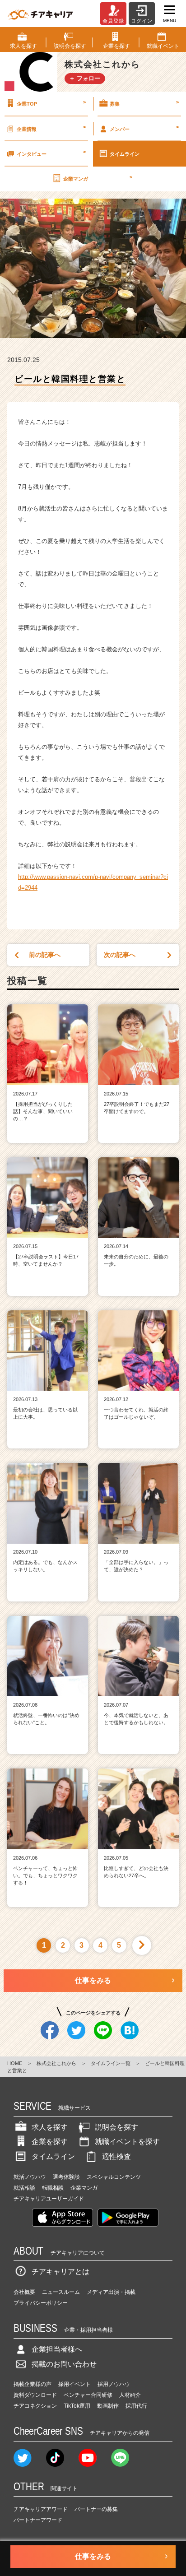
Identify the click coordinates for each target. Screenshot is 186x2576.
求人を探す (50, 2127)
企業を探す (50, 2142)
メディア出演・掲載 (111, 2292)
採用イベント (74, 2384)
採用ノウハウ (114, 2384)
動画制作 (108, 2406)
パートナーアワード (38, 2520)
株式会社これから (56, 2063)
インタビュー (51, 153)
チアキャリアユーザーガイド (49, 2199)
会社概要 (24, 2292)
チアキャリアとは (60, 2272)
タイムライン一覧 (111, 2063)
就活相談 (24, 2188)
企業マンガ (98, 178)
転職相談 (53, 2188)
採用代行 (136, 2406)
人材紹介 (130, 2395)
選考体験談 (66, 2177)
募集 (144, 103)
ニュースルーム (61, 2292)
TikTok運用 (77, 2406)
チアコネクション (35, 2406)
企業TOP (51, 103)
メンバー (144, 128)
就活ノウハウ (30, 2177)
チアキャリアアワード (41, 2509)
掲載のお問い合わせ (64, 2364)
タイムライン (125, 154)
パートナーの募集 (96, 2509)
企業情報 (51, 128)
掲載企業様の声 (33, 2384)
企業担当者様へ (57, 2349)
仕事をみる (93, 1980)
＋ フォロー (85, 78)
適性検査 (116, 2156)
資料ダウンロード (35, 2395)
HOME (15, 2063)
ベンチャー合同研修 (88, 2395)
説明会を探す (116, 2127)
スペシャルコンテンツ (114, 2177)
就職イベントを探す (127, 2142)
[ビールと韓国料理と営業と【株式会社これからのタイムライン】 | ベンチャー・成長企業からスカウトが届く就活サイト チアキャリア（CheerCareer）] (40, 14)
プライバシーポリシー (41, 2303)
